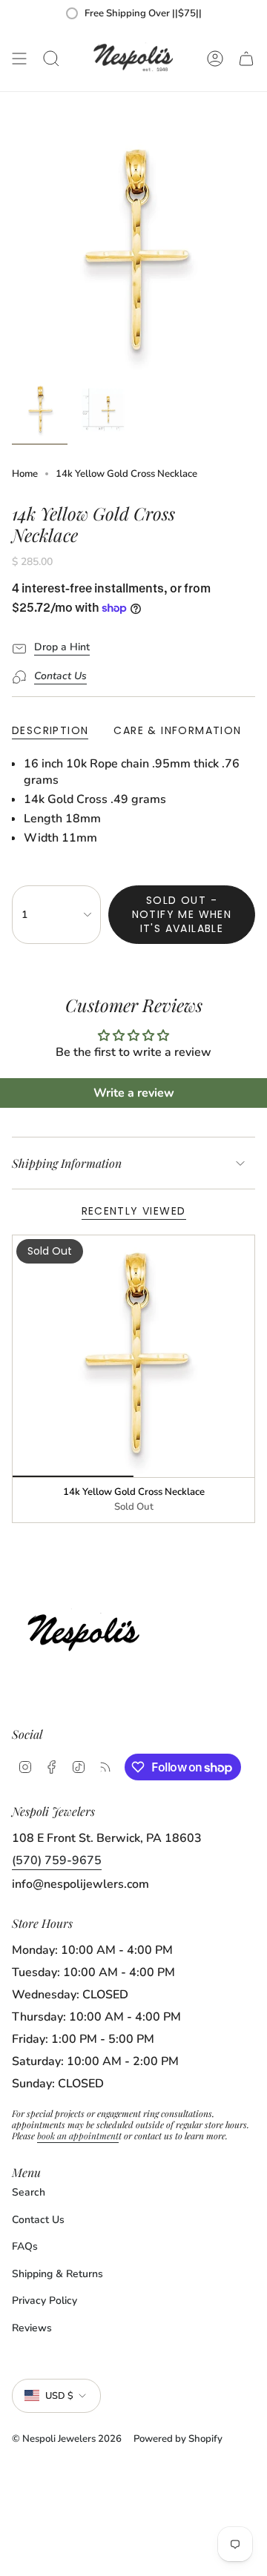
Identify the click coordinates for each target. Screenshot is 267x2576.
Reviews (32, 2328)
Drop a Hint (62, 647)
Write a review (134, 1093)
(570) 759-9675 (57, 1860)
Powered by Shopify (178, 2439)
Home (25, 474)
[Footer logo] (88, 1629)
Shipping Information (67, 1163)
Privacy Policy (44, 2301)
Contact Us (38, 2220)
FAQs (25, 2246)
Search (29, 2192)
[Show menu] (19, 59)
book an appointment (78, 2136)
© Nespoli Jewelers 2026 (67, 2439)
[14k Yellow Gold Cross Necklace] (133, 1356)
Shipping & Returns (57, 2274)
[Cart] (246, 59)
